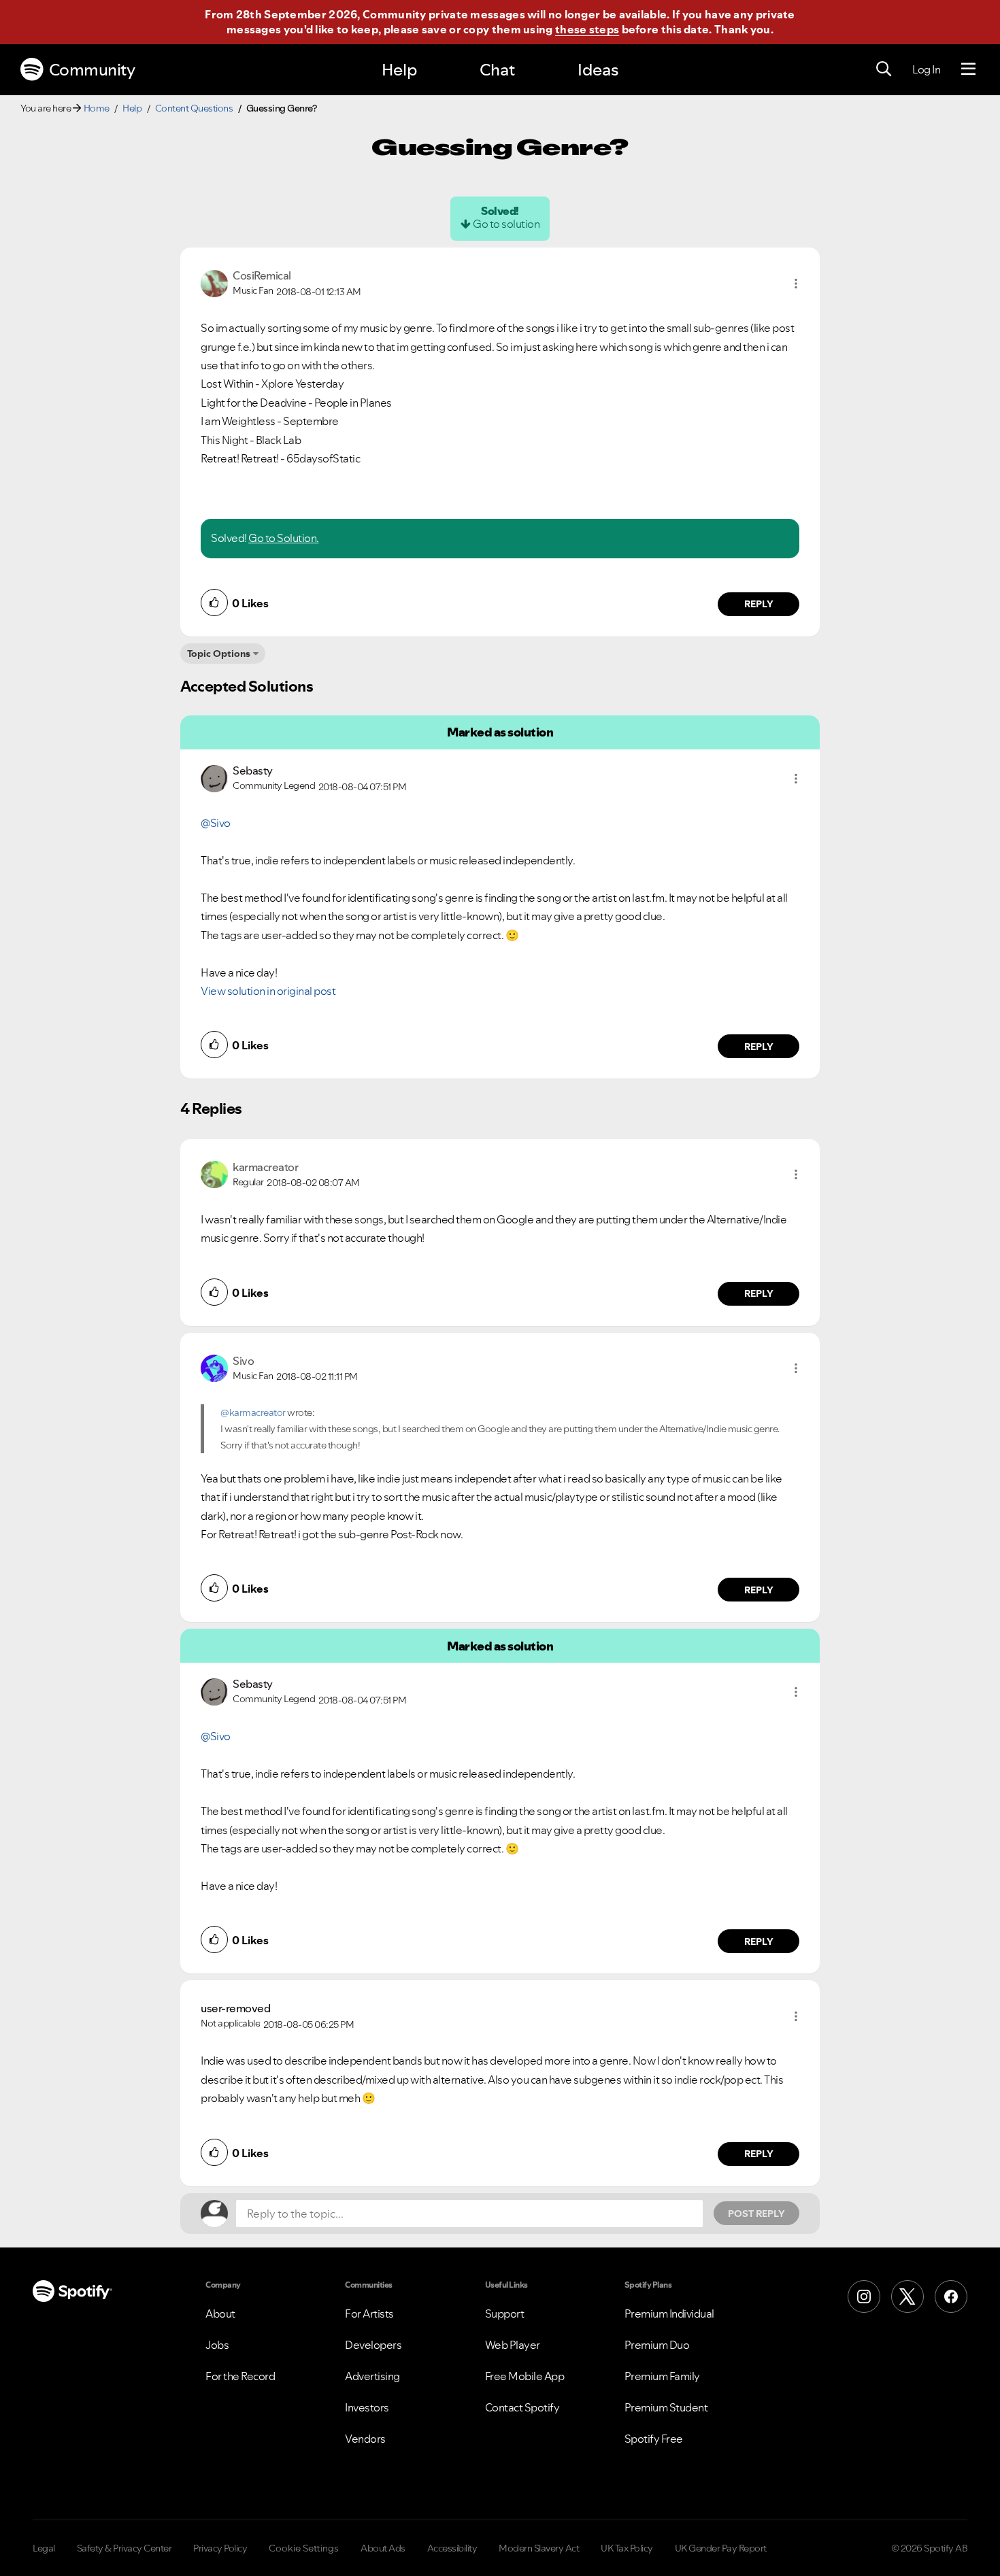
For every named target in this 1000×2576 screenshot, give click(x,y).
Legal (44, 2548)
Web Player (513, 2345)
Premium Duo (657, 2345)
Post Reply (756, 2214)
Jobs (217, 2345)
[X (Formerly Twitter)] (907, 2297)
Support (505, 2314)
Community (92, 70)
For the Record (240, 2376)
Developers (373, 2345)
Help (399, 70)
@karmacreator (253, 1412)
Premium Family (662, 2376)
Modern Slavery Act (539, 2548)
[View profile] (214, 282)
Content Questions (194, 108)
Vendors (365, 2439)
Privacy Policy (220, 2548)
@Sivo (216, 823)
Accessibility (452, 2548)
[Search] (884, 69)
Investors (367, 2407)
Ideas (598, 70)
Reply (759, 604)
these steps (587, 29)
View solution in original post (268, 991)
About (220, 2314)
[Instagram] (864, 2297)
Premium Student (666, 2407)
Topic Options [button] (219, 654)
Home (97, 108)
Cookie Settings (304, 2548)
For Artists (369, 2314)
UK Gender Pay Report (721, 2548)
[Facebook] (951, 2297)
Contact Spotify (522, 2407)
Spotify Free (654, 2439)
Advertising (372, 2376)
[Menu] (968, 69)
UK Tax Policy (627, 2548)
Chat (497, 70)
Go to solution (506, 224)
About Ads (383, 2548)
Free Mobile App (525, 2376)
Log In (926, 69)
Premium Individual (669, 2314)
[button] (796, 284)
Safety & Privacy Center (124, 2548)
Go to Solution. (284, 538)
